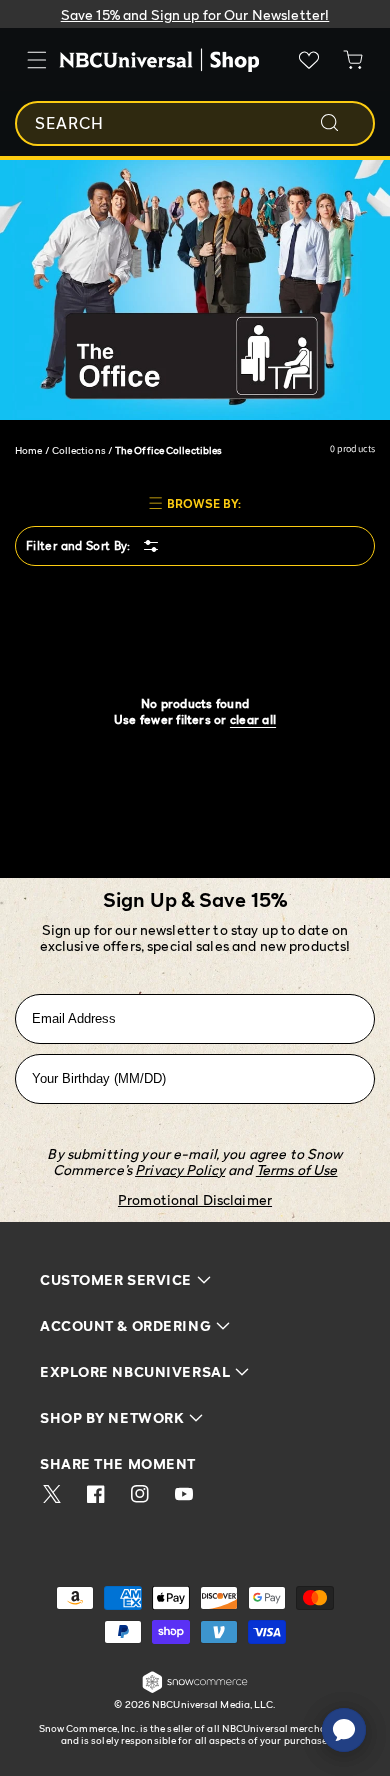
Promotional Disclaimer (195, 1199)
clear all (253, 719)
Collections (79, 450)
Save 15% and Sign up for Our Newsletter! (195, 14)
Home (28, 450)
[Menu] (37, 60)
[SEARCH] (343, 123)
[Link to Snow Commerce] (195, 1689)
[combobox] (195, 123)
